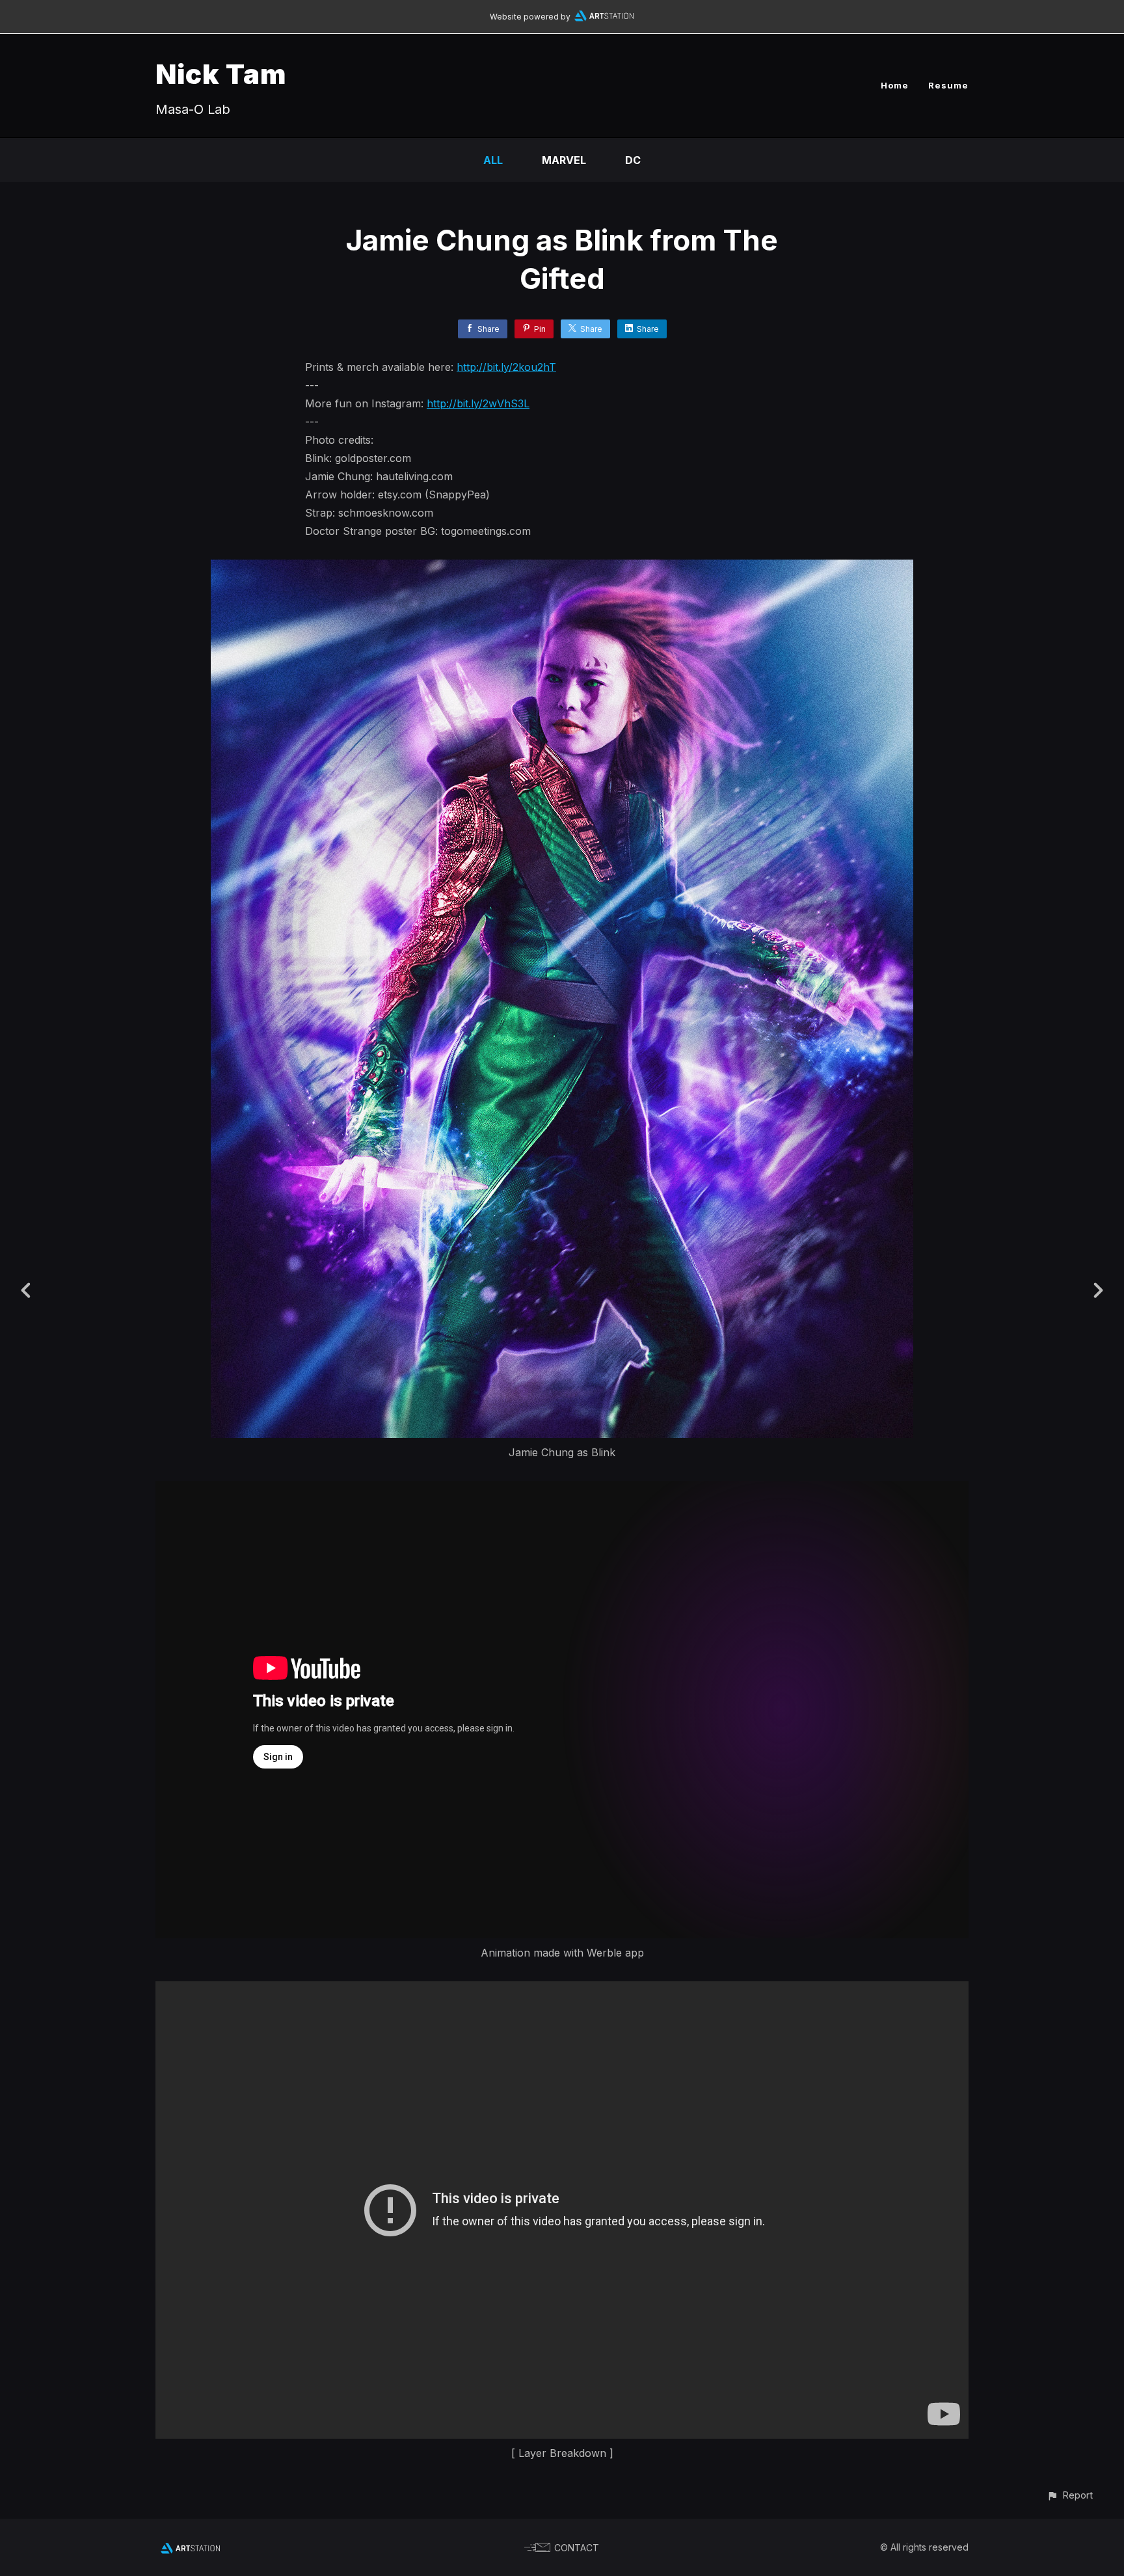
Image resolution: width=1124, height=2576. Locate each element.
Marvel (564, 160)
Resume (948, 85)
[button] (1070, 2495)
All (493, 160)
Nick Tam (221, 74)
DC (633, 160)
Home (895, 85)
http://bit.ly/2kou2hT (506, 367)
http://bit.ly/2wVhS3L (478, 403)
